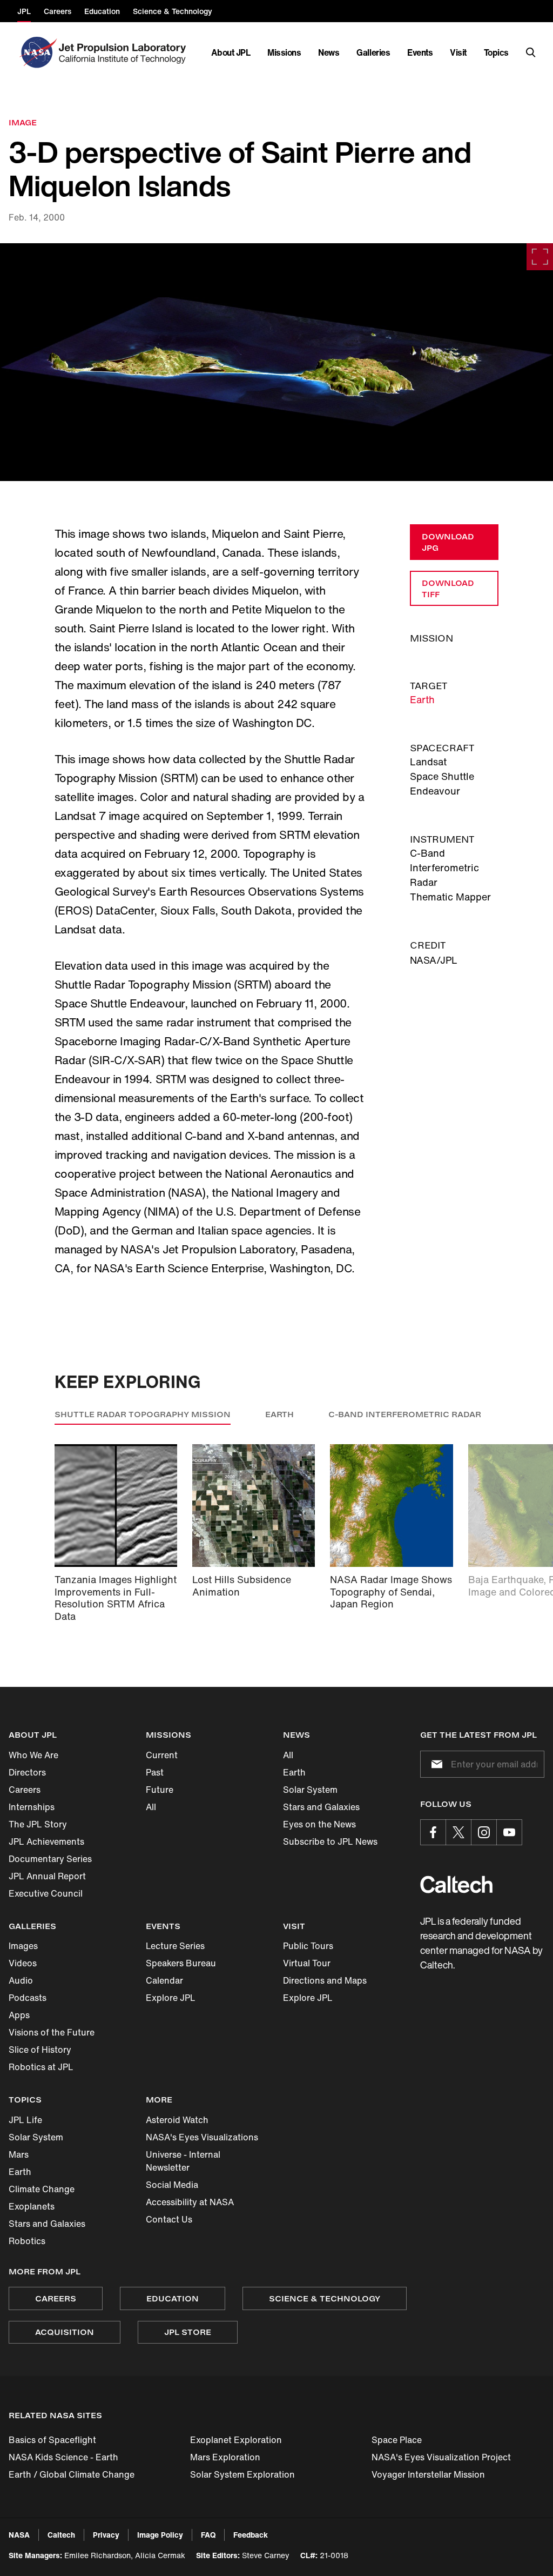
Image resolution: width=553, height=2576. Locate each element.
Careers (25, 1790)
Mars (19, 2154)
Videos (23, 1963)
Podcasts (28, 1998)
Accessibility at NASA (190, 2202)
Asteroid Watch (177, 2120)
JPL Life (25, 2120)
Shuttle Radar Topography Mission (143, 1414)
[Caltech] (456, 1884)
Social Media (172, 2185)
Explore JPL (171, 1998)
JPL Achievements (46, 1841)
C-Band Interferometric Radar (405, 1414)
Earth (422, 699)
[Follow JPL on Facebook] (433, 1832)
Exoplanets (32, 2206)
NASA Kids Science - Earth (63, 2457)
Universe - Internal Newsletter (183, 2161)
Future (160, 1790)
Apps (19, 2015)
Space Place (397, 2440)
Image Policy (160, 2535)
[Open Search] (531, 52)
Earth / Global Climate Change (72, 2474)
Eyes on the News (319, 1824)
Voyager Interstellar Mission (428, 2474)
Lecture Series (175, 1946)
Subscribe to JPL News (330, 1841)
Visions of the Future (52, 2032)
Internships (32, 1807)
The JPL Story (38, 1824)
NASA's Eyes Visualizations (202, 2137)
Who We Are (33, 1755)
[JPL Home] (124, 52)
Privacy (106, 2535)
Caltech (61, 2535)
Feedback (251, 2535)
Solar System (310, 1790)
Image (23, 122)
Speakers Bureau (181, 1963)
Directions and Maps (325, 1980)
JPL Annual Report (47, 1876)
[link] (276, 362)
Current (162, 1755)
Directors (27, 1772)
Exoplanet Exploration (236, 2440)
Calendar (164, 1980)
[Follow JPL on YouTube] (509, 1832)
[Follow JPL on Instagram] (484, 1832)
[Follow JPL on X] (458, 1832)
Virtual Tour (307, 1963)
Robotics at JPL (41, 2067)
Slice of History (40, 2050)
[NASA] (37, 52)
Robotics (27, 2241)
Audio (21, 1980)
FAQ (208, 2535)
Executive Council (46, 1893)
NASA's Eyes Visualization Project (441, 2457)
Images (23, 1946)
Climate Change (42, 2189)
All (151, 1807)
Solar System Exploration (242, 2474)
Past (155, 1772)
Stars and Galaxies (321, 1807)
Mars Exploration (225, 2457)
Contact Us (169, 2219)
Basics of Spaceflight (52, 2440)
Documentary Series (50, 1859)
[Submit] (435, 1764)
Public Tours (308, 1946)
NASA (19, 2535)
